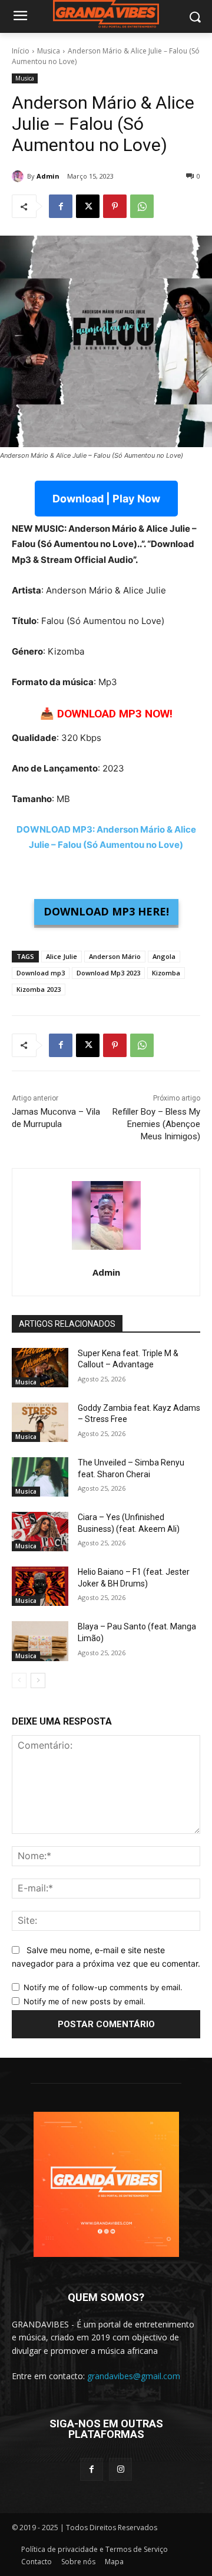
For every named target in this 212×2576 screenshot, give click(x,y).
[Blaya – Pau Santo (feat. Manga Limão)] (40, 1641)
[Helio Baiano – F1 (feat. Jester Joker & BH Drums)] (40, 1586)
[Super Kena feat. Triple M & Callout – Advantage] (40, 1368)
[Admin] (19, 176)
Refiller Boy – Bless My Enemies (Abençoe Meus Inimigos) (156, 1124)
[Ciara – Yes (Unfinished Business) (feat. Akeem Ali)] (40, 1532)
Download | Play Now (106, 499)
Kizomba (166, 973)
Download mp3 (41, 973)
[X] (88, 206)
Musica (49, 51)
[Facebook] (61, 206)
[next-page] (38, 1681)
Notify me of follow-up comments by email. (103, 1987)
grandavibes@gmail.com (134, 2376)
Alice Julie (62, 956)
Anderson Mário (115, 956)
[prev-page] (19, 1681)
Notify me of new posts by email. (85, 2001)
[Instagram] (120, 2469)
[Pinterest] (115, 206)
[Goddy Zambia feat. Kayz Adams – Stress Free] (40, 1422)
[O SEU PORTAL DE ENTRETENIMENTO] (106, 14)
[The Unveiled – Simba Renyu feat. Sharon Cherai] (40, 1477)
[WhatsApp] (142, 206)
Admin (48, 176)
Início (21, 51)
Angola (164, 956)
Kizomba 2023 (39, 989)
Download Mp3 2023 (108, 973)
